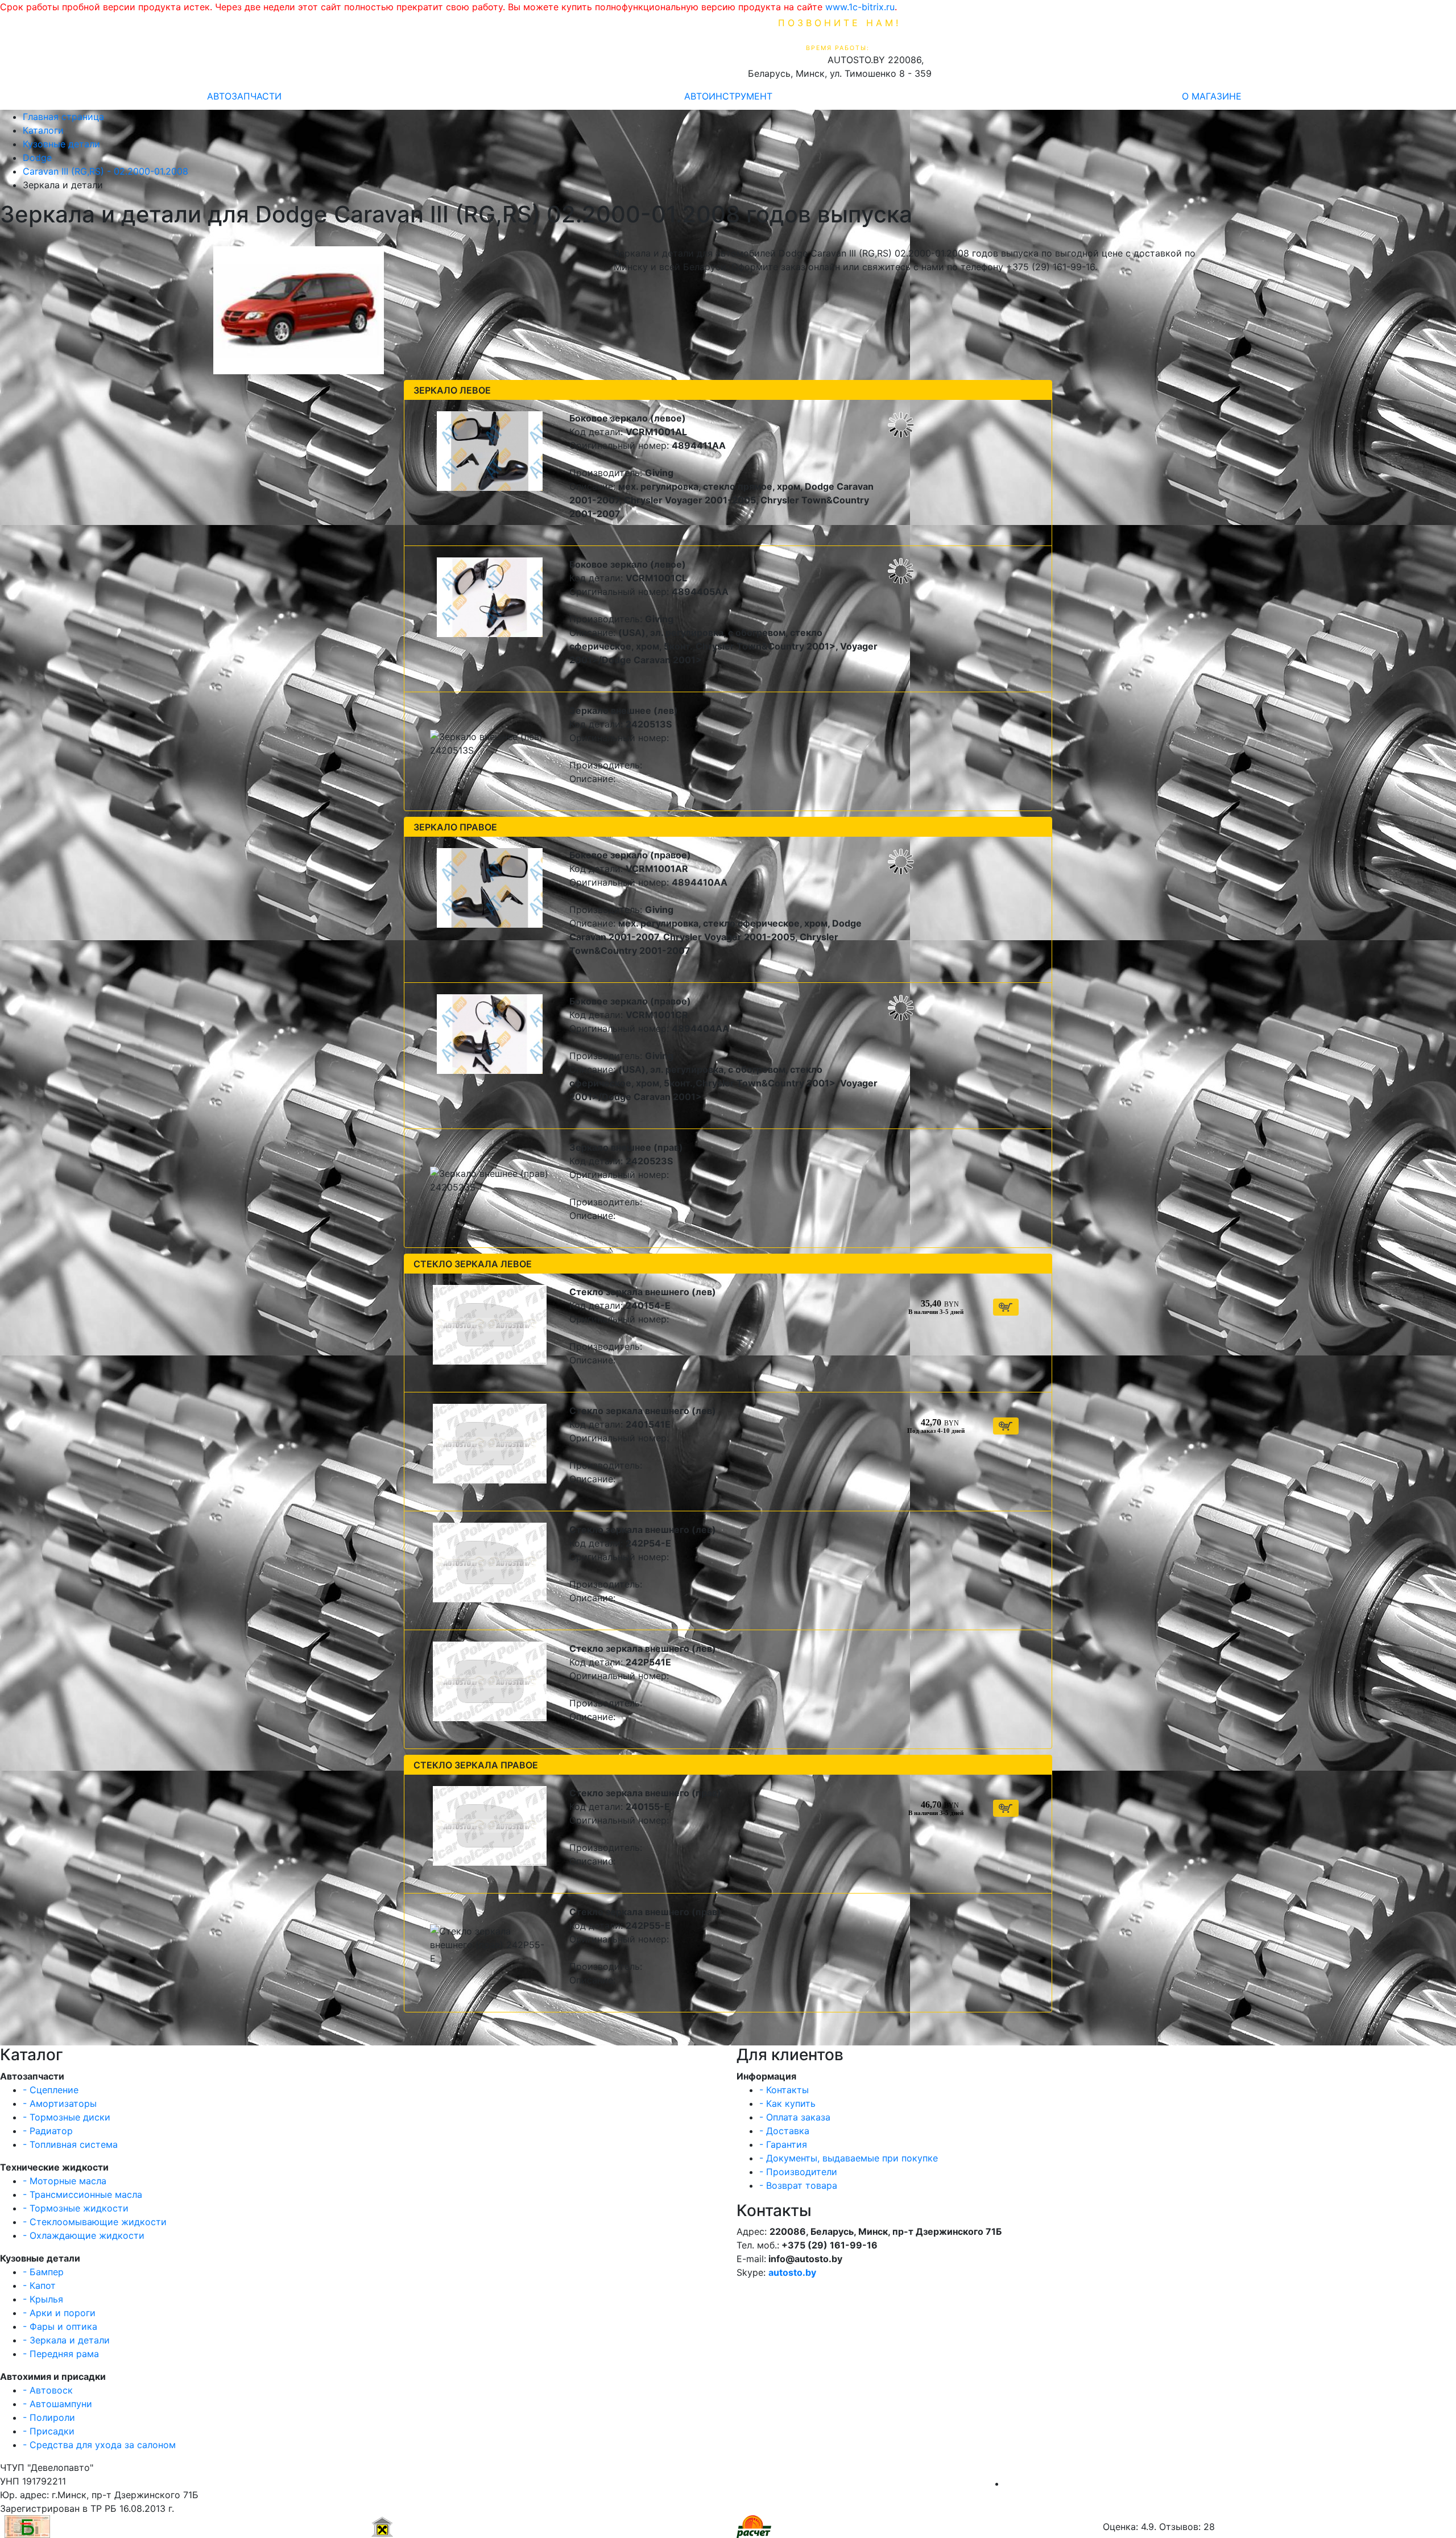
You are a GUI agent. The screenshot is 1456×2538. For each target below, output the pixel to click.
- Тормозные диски (67, 2117)
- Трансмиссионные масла (82, 2194)
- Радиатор (48, 2131)
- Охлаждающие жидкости (84, 2235)
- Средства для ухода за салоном (99, 2445)
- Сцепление (51, 2090)
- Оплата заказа (795, 2117)
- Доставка (784, 2131)
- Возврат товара (798, 2185)
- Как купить (787, 2103)
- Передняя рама (61, 2354)
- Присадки (49, 2431)
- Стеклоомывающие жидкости (95, 2222)
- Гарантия (783, 2144)
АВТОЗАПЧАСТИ (244, 96)
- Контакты (784, 2090)
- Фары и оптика (60, 2326)
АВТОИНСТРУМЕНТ (728, 96)
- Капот (39, 2285)
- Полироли (49, 2417)
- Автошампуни (57, 2404)
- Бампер (43, 2272)
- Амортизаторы (60, 2103)
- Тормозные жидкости (76, 2208)
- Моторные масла (65, 2181)
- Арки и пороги (59, 2313)
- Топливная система (70, 2144)
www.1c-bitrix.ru (860, 7)
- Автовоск (48, 2390)
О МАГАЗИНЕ (1212, 96)
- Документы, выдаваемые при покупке (849, 2158)
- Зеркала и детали (66, 2340)
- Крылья (43, 2299)
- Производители (798, 2172)
